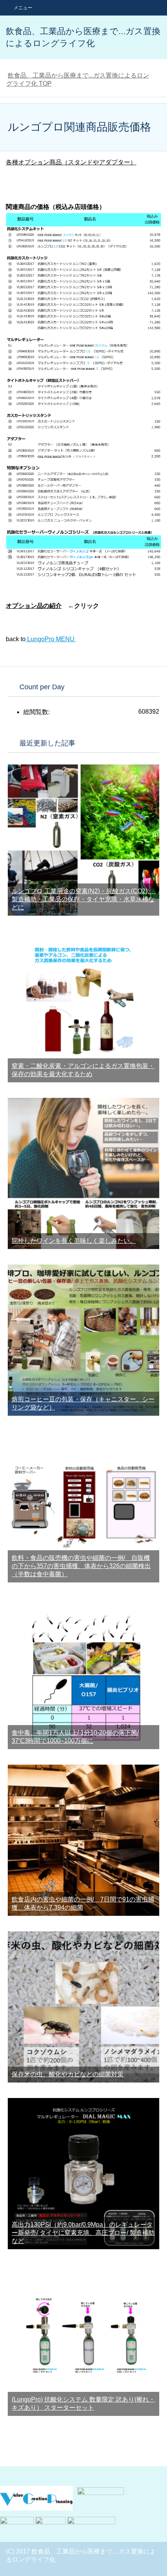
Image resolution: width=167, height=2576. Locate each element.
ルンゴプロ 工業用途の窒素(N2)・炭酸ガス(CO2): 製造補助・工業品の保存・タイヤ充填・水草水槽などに (83, 899)
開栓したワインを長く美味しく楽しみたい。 (74, 1241)
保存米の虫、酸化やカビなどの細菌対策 (68, 2074)
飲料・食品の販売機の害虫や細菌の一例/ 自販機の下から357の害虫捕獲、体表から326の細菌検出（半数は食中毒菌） (81, 1566)
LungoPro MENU (51, 639)
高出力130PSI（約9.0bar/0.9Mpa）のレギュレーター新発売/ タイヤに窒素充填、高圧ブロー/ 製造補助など (83, 2233)
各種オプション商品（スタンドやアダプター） (71, 162)
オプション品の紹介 (34, 606)
